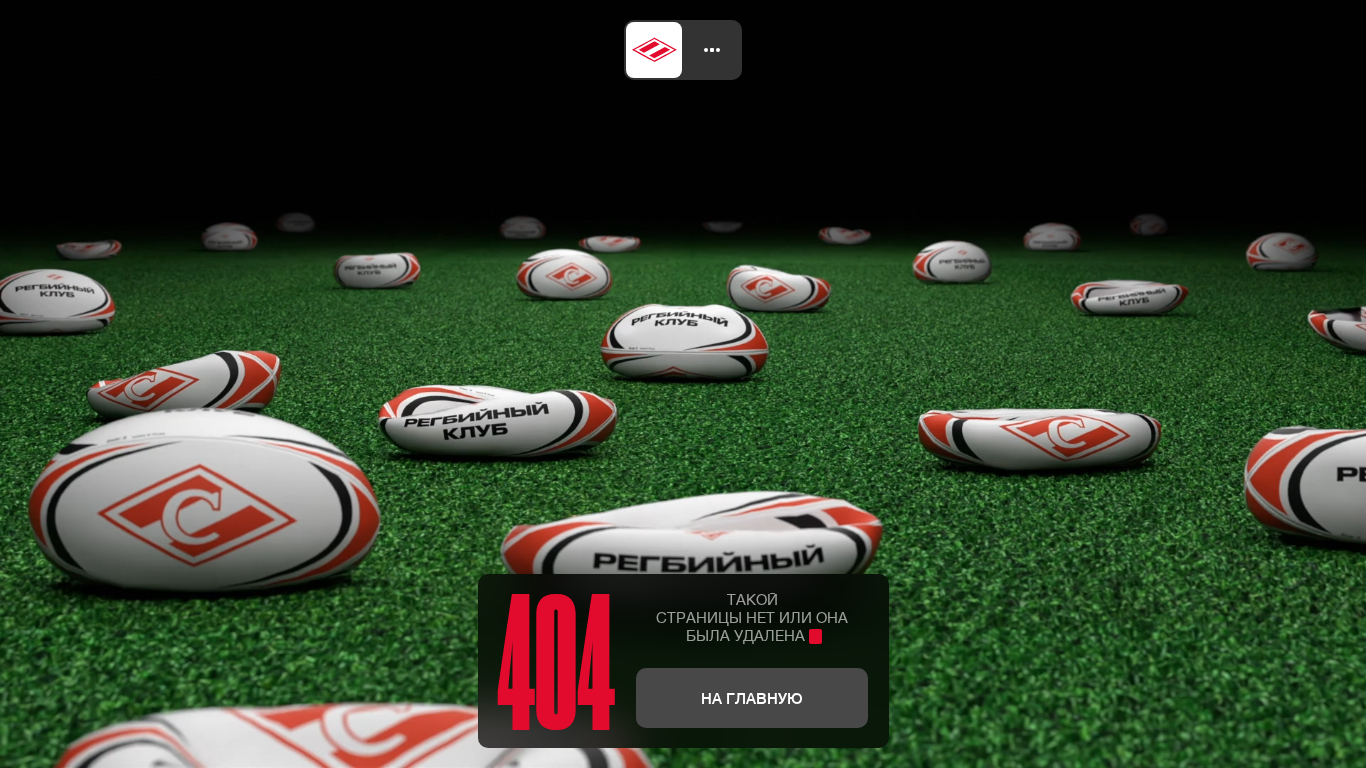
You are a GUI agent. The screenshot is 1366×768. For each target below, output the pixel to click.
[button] (712, 50)
